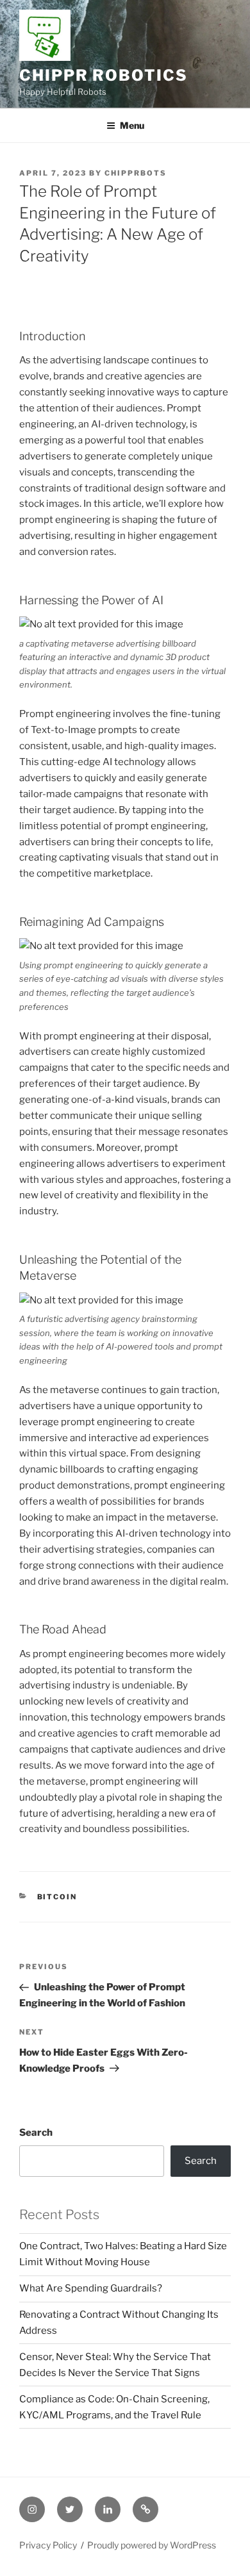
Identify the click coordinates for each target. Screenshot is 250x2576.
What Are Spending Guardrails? (91, 2288)
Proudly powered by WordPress (152, 2545)
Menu (132, 125)
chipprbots (136, 173)
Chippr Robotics (104, 75)
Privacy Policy (48, 2545)
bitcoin (57, 1897)
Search (36, 2133)
